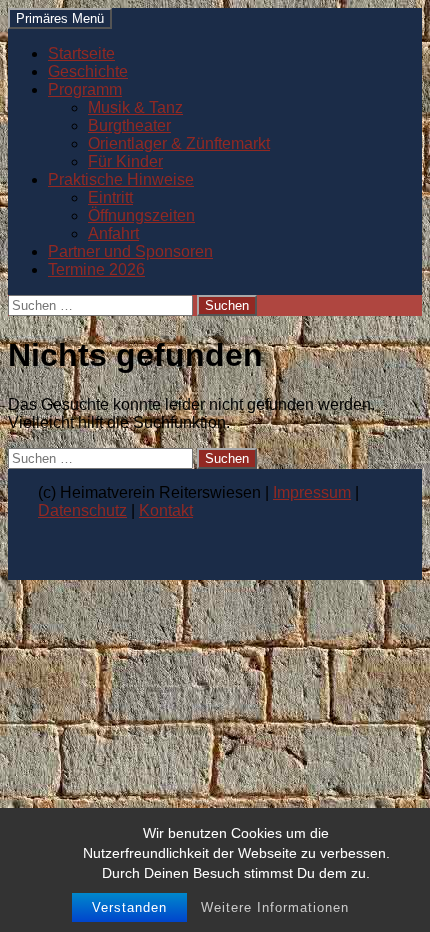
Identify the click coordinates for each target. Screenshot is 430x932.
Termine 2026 (96, 269)
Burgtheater (129, 125)
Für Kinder (125, 161)
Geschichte (88, 71)
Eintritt (110, 197)
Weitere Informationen (275, 907)
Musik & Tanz (135, 107)
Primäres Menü (60, 18)
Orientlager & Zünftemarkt (179, 143)
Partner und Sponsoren (130, 251)
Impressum (312, 492)
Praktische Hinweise (121, 179)
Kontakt (166, 510)
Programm (85, 89)
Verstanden (129, 907)
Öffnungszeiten (141, 215)
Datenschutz (82, 510)
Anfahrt (113, 233)
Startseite (81, 53)
